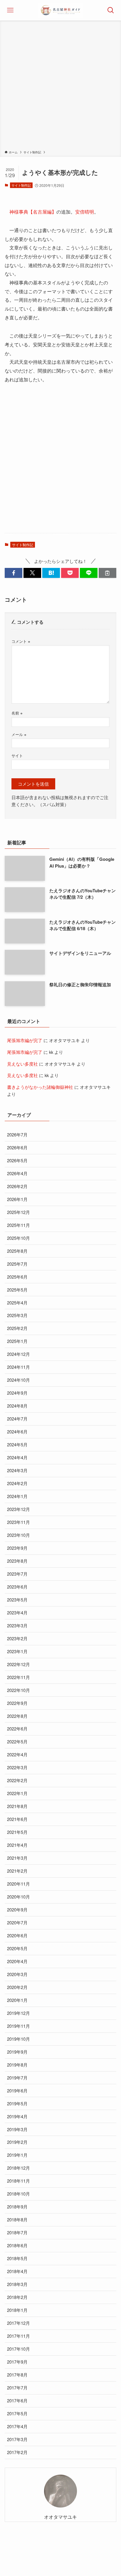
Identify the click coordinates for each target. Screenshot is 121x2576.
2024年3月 (17, 1470)
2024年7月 (17, 1419)
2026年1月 (17, 1199)
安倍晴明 (85, 212)
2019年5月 (17, 2103)
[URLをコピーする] (107, 573)
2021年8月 (17, 1806)
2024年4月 (17, 1457)
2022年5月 (17, 1741)
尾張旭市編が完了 (25, 1040)
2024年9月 (17, 1393)
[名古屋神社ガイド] (60, 10)
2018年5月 (17, 2258)
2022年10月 (19, 1690)
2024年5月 (17, 1444)
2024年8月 (17, 1406)
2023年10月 (19, 1535)
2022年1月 (17, 1793)
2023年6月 (17, 1587)
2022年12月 (19, 1664)
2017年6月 (17, 2400)
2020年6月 (17, 1935)
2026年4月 (17, 1173)
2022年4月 (17, 1754)
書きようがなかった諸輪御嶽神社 (40, 1087)
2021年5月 (17, 1832)
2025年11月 (19, 1225)
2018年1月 (17, 2310)
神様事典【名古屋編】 (33, 212)
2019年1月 (17, 2155)
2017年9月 (17, 2362)
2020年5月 (17, 1948)
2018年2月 (17, 2297)
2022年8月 (17, 1716)
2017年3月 (17, 2439)
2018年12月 (19, 2168)
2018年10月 (19, 2194)
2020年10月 (19, 1897)
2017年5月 (17, 2413)
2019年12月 (19, 2013)
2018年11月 (19, 2181)
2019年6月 (17, 2091)
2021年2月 (17, 1871)
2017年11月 (19, 2336)
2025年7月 (17, 1264)
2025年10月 (19, 1238)
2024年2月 (17, 1483)
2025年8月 (17, 1251)
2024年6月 (17, 1432)
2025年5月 (17, 1290)
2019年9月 (17, 2052)
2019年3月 (17, 2129)
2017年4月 (17, 2426)
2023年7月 (17, 1574)
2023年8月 (17, 1561)
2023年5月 (17, 1600)
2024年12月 (19, 1354)
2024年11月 (19, 1367)
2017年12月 (19, 2323)
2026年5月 (17, 1160)
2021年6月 (17, 1819)
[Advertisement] (60, 86)
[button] (14, 573)
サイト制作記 (21, 185)
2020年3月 (17, 1974)
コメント (21, 641)
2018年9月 (17, 2207)
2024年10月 (19, 1380)
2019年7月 (17, 2078)
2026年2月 (17, 1186)
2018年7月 (17, 2232)
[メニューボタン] (10, 10)
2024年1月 (17, 1496)
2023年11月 (19, 1522)
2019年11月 (19, 2026)
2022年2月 (17, 1780)
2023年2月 (17, 1638)
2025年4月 (17, 1303)
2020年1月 (17, 2000)
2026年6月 (17, 1147)
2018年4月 (17, 2271)
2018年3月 (17, 2284)
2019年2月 (17, 2142)
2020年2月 (17, 1987)
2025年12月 (19, 1212)
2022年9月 (17, 1703)
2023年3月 (17, 1625)
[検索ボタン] (111, 10)
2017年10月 (19, 2349)
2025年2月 (17, 1328)
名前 (17, 713)
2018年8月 (17, 2219)
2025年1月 (17, 1341)
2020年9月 (17, 1910)
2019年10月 (19, 2039)
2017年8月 (17, 2375)
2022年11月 (19, 1677)
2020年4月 (17, 1961)
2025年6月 (17, 1277)
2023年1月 (17, 1651)
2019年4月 (17, 2116)
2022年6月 (17, 1729)
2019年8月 (17, 2065)
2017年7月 (17, 2388)
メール (19, 734)
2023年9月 (17, 1548)
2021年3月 (17, 1858)
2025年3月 (17, 1315)
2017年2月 (17, 2452)
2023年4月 (17, 1612)
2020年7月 (17, 1922)
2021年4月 (17, 1845)
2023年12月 (19, 1509)
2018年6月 (17, 2245)
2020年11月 (19, 1884)
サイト (17, 755)
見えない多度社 (22, 1064)
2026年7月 (17, 1134)
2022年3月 (17, 1767)
